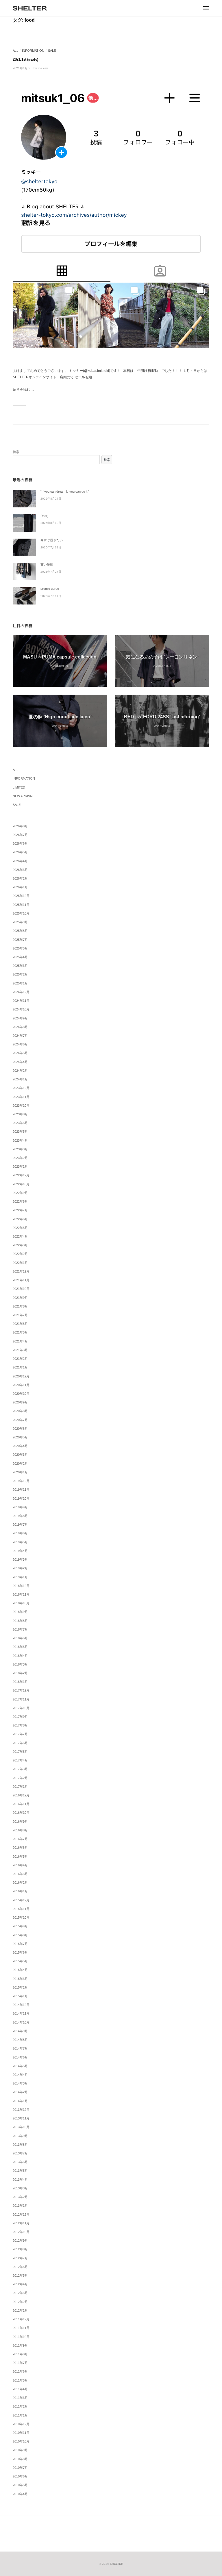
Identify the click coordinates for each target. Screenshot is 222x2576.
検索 (16, 452)
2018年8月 (20, 1621)
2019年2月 (20, 1568)
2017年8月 (20, 1725)
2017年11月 (21, 1699)
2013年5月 (20, 2171)
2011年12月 (21, 2319)
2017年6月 (20, 1743)
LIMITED (19, 787)
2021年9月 (20, 1298)
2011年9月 (20, 2345)
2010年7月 (20, 2468)
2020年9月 (20, 1402)
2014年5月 (20, 2066)
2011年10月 (21, 2337)
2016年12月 (21, 1795)
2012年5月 (20, 2275)
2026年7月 (20, 835)
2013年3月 (20, 2188)
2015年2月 (20, 1987)
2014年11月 (21, 2013)
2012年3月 (20, 2293)
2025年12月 (21, 896)
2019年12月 (21, 1481)
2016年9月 (20, 1822)
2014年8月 (20, 2040)
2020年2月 (20, 1464)
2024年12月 (21, 992)
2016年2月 (20, 1883)
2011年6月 (20, 2371)
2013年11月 (21, 2118)
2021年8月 (20, 1306)
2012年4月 (20, 2284)
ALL (15, 51)
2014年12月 (21, 2005)
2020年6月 (20, 1429)
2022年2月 (20, 1254)
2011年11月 (21, 2328)
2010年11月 (21, 2433)
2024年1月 (20, 1079)
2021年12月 (21, 1271)
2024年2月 (20, 1071)
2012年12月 (21, 2215)
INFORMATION (33, 51)
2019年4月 (20, 1551)
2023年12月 (21, 1088)
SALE (52, 51)
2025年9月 (20, 922)
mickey (43, 68)
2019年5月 (20, 1542)
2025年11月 (21, 905)
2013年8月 (20, 2145)
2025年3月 (20, 966)
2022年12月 (21, 1175)
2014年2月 (20, 2092)
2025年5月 (20, 948)
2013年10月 (21, 2127)
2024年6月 (20, 1044)
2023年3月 (20, 1149)
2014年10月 (21, 2022)
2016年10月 (21, 1813)
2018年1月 (20, 1682)
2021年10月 (21, 1289)
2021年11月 (21, 1280)
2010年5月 (20, 2485)
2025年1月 (20, 983)
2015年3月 (20, 1979)
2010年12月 (21, 2424)
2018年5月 (20, 1647)
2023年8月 (20, 1114)
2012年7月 (20, 2258)
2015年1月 (20, 1996)
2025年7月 (20, 940)
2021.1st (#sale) (25, 59)
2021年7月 (20, 1315)
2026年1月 (20, 887)
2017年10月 (21, 1708)
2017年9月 (20, 1717)
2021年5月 (20, 1332)
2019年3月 (20, 1559)
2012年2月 (20, 2302)
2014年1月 (20, 2101)
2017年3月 (20, 1769)
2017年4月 (20, 1760)
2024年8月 (20, 1027)
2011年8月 (20, 2354)
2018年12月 (21, 1586)
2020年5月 (20, 1437)
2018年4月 (20, 1656)
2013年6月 (20, 2162)
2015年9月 (20, 1926)
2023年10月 (21, 1106)
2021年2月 (20, 1359)
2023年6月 (20, 1123)
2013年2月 (20, 2197)
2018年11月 (21, 1594)
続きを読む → (24, 390)
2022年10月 (21, 1184)
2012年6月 (20, 2267)
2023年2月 (20, 1158)
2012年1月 (20, 2310)
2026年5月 (20, 852)
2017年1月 (20, 1787)
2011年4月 (20, 2389)
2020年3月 (20, 1455)
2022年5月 (20, 1228)
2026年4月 (20, 861)
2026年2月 (20, 878)
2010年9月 (20, 2450)
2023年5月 (20, 1132)
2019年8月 (20, 1516)
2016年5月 (20, 1857)
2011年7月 (20, 2363)
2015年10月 (21, 1917)
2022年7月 (20, 1210)
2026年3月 (20, 870)
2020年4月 (20, 1446)
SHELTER (116, 2564)
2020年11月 (21, 1385)
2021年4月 (20, 1341)
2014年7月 (20, 2048)
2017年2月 (20, 1778)
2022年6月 (20, 1219)
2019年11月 (21, 1490)
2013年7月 (20, 2153)
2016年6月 (20, 1848)
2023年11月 (21, 1097)
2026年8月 (20, 826)
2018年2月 (20, 1673)
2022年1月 (20, 1263)
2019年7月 (20, 1525)
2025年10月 (21, 913)
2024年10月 (21, 1009)
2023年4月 (20, 1140)
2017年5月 (20, 1752)
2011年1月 (20, 2415)
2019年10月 (21, 1499)
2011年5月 (20, 2380)
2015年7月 (20, 1944)
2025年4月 (20, 957)
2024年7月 (20, 1036)
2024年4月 (20, 1062)
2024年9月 (20, 1018)
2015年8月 (20, 1935)
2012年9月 (20, 2241)
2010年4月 (20, 2494)
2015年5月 (20, 1961)
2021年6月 (20, 1324)
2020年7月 (20, 1420)
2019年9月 (20, 1507)
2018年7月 (20, 1629)
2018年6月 (20, 1638)
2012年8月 (20, 2249)
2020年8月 (20, 1411)
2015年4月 (20, 1970)
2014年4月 (20, 2075)
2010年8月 (20, 2459)
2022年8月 (20, 1201)
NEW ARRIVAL (23, 796)
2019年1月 (20, 1577)
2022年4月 (20, 1236)
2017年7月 (20, 1734)
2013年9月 (20, 2136)
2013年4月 (20, 2180)
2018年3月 (20, 1664)
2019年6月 (20, 1533)
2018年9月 (20, 1612)
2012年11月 (21, 2223)
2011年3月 (20, 2398)
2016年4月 (20, 1865)
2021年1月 (20, 1367)
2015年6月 (20, 1952)
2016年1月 (20, 1891)
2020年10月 (21, 1394)
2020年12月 (21, 1376)
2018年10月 (21, 1603)
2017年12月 (21, 1690)
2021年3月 (20, 1350)
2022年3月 (20, 1245)
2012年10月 (21, 2232)
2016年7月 (20, 1839)
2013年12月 (21, 2110)
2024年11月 (21, 1001)
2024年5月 (20, 1053)
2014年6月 (20, 2057)
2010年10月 (21, 2441)
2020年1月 (20, 1472)
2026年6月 (20, 843)
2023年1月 (20, 1166)
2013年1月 (20, 2206)
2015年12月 (21, 1900)
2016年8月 (20, 1830)
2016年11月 (21, 1804)
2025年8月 (20, 931)
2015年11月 (21, 1909)
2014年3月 (20, 2083)
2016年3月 (20, 1874)
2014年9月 (20, 2031)
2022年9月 (20, 1193)
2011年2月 (20, 2406)
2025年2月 (20, 974)
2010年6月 (20, 2476)
